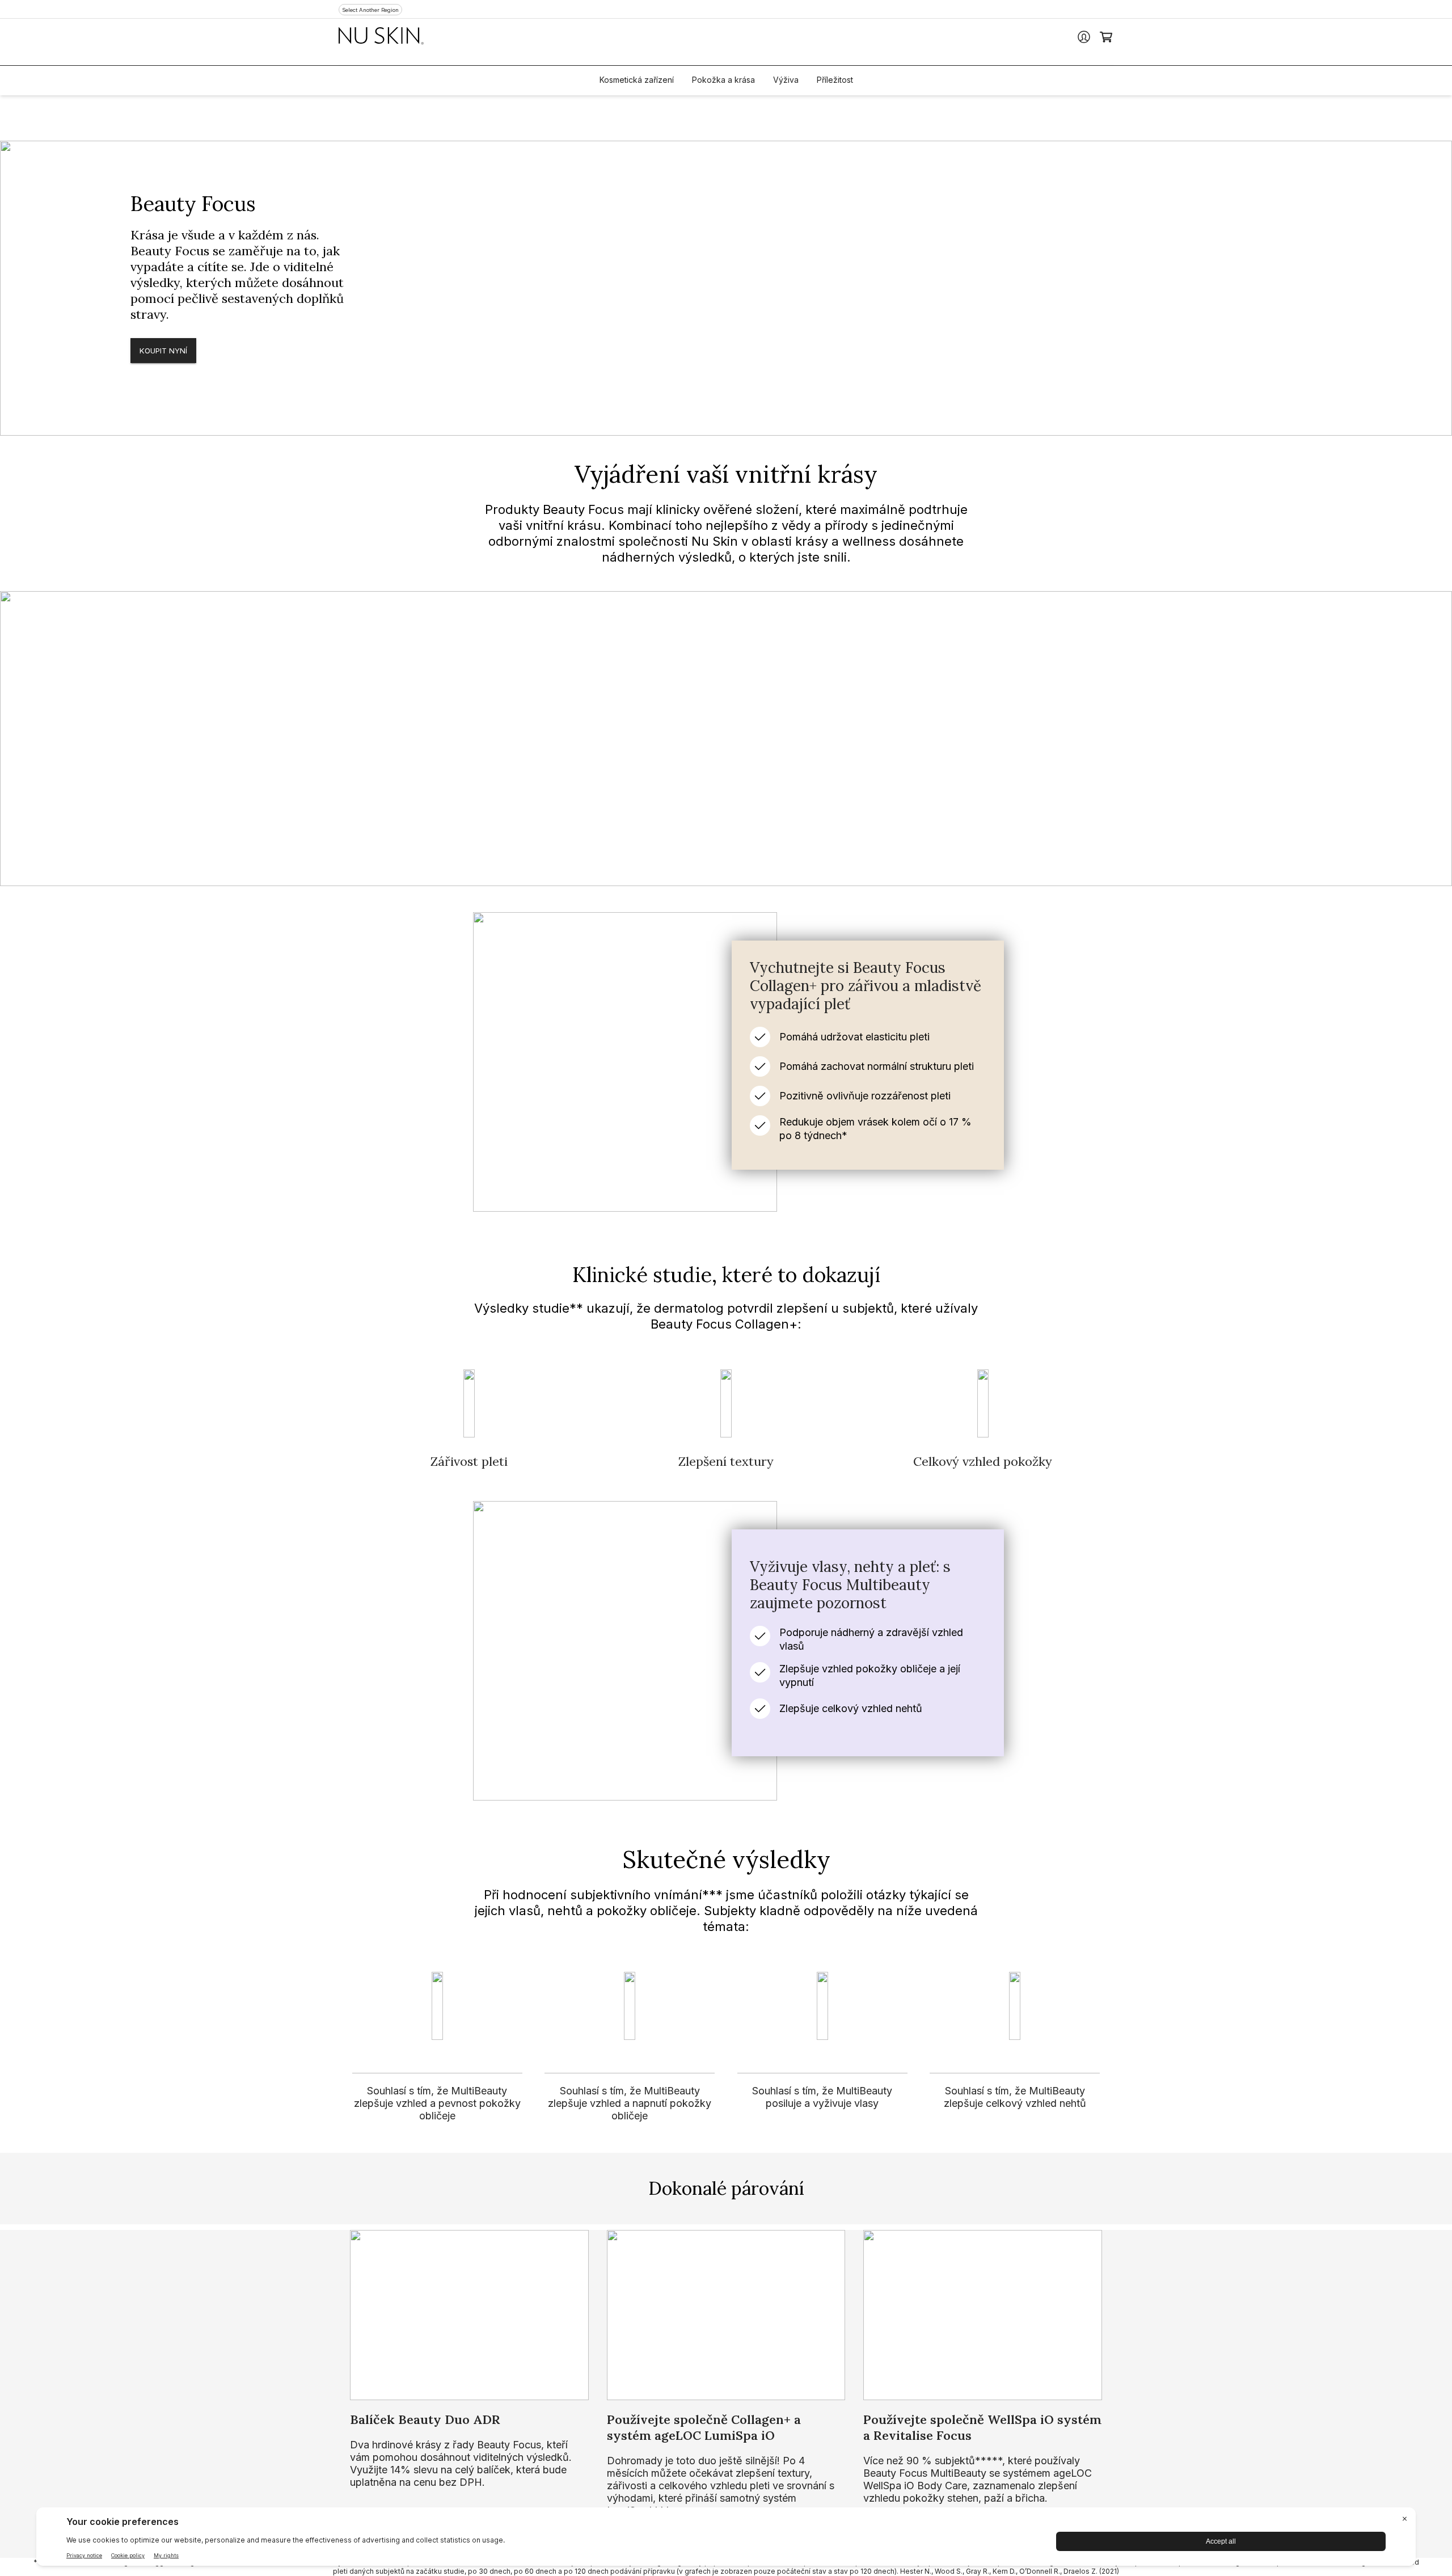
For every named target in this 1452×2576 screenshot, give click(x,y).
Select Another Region (370, 10)
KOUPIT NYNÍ (163, 351)
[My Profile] (1084, 37)
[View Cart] (1107, 37)
